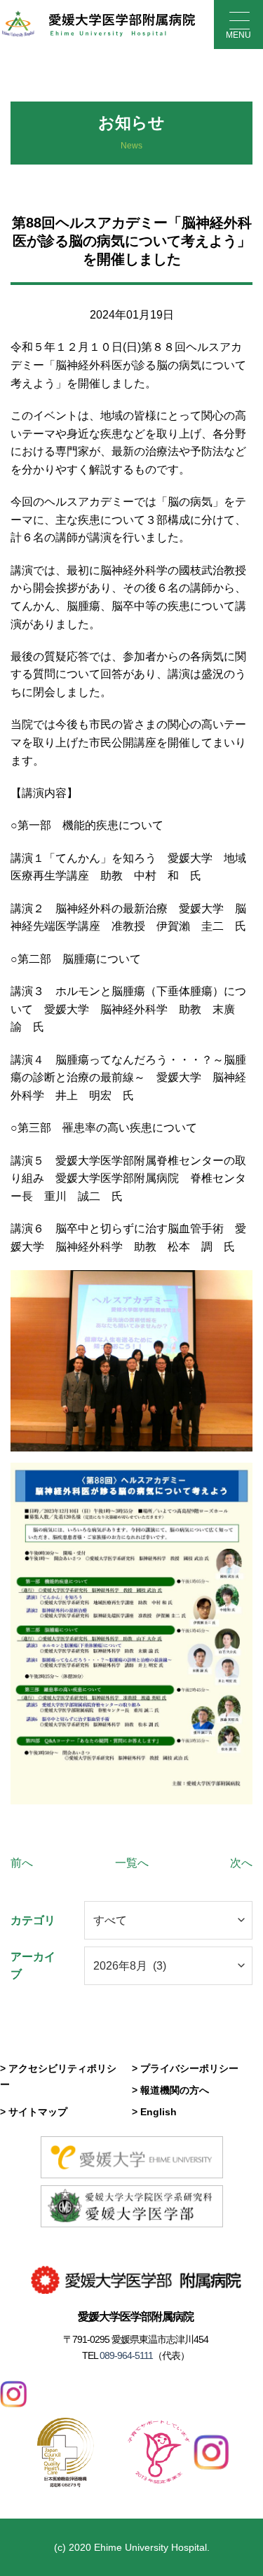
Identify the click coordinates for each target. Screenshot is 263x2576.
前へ (22, 1863)
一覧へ (132, 1863)
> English (154, 2112)
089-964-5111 (125, 2355)
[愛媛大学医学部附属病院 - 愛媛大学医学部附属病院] (98, 25)
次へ (241, 1863)
